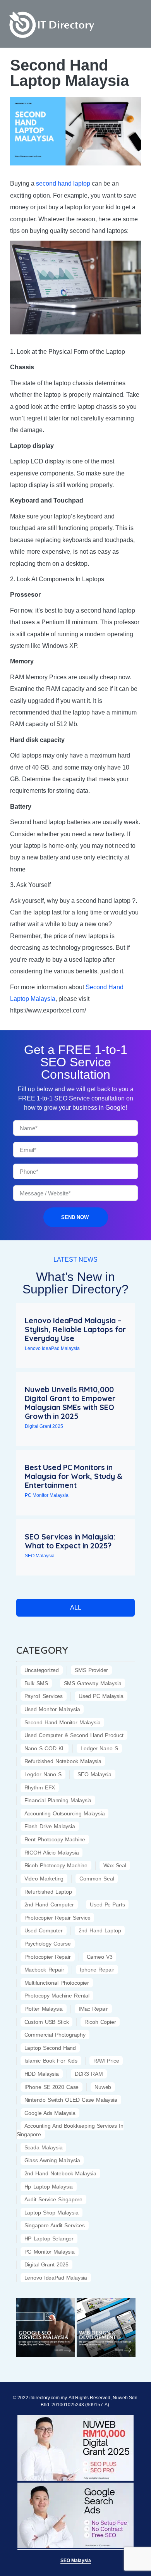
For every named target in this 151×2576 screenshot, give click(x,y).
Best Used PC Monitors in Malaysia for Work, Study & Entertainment (74, 1476)
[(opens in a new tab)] (46, 2328)
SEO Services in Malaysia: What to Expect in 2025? (70, 1541)
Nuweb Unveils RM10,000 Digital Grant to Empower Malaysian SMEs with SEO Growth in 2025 (70, 1403)
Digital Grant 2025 (44, 1426)
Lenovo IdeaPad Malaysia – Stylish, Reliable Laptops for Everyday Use (75, 1329)
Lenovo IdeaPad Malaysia (52, 1348)
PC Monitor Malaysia (47, 1495)
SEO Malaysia (40, 1556)
